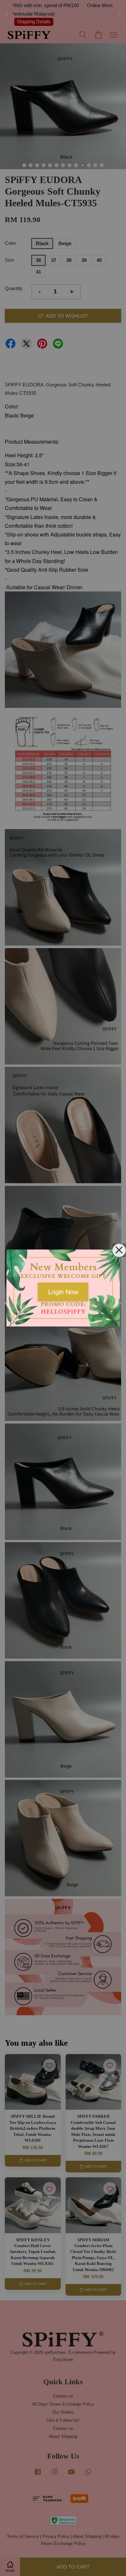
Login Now (63, 1292)
